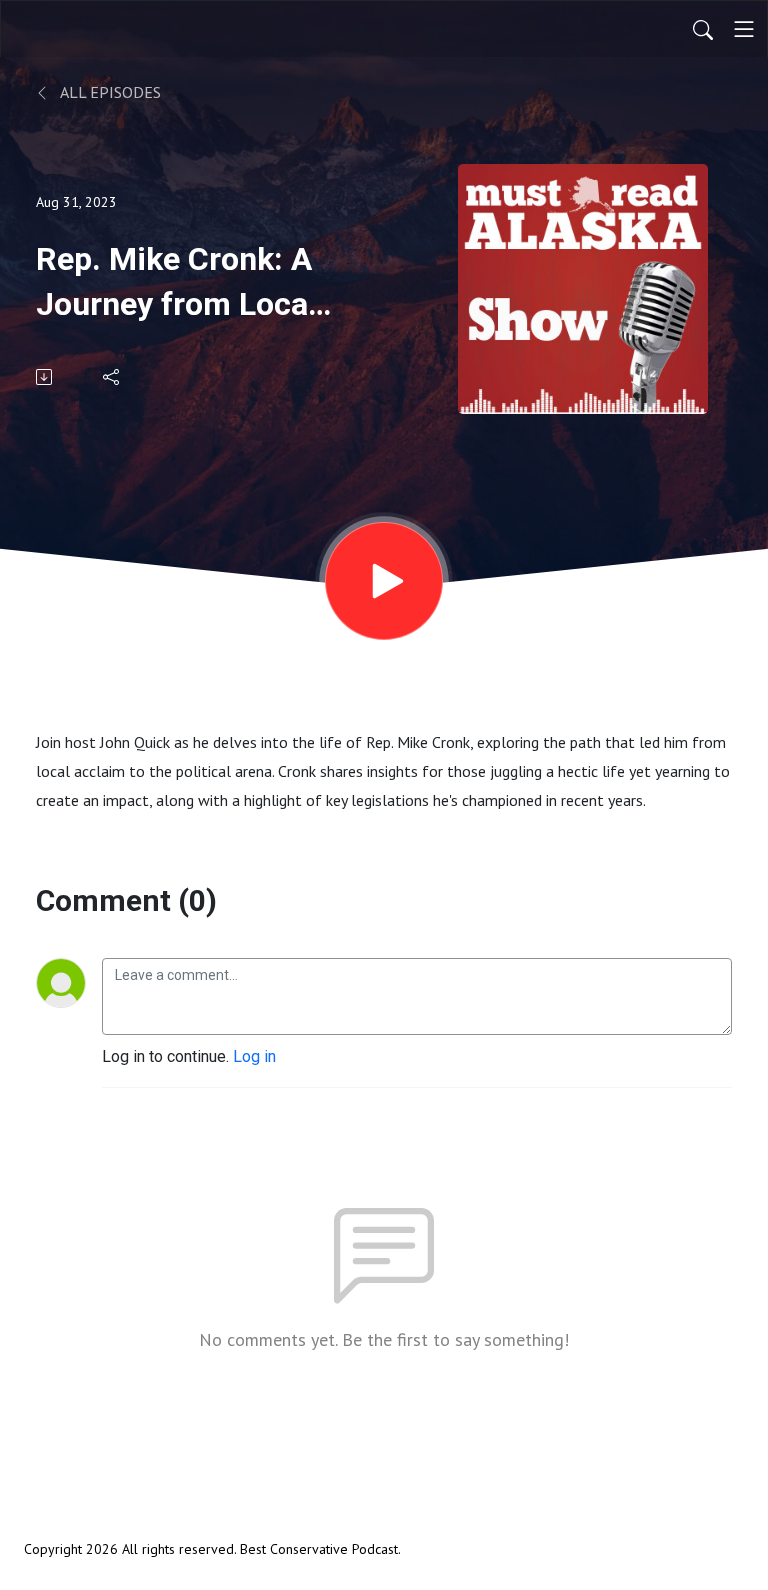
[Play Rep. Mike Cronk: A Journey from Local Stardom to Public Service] (384, 581)
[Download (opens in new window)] (45, 377)
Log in (254, 1056)
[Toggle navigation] (744, 29)
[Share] (112, 377)
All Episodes (109, 92)
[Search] (703, 29)
